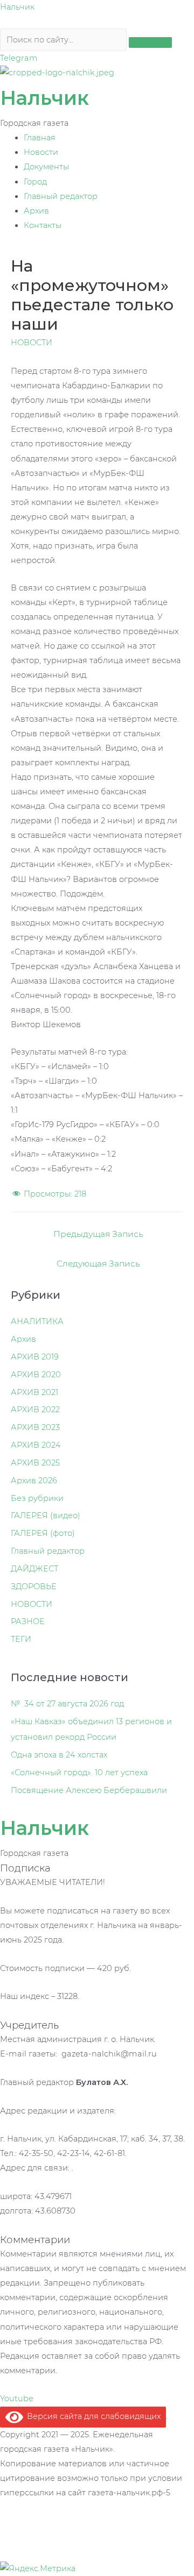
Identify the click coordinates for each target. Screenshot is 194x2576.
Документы (46, 167)
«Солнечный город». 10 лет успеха (79, 1773)
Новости (41, 152)
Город (35, 182)
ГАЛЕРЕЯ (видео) (46, 1515)
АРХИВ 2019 (35, 1357)
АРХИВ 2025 (35, 1463)
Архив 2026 (34, 1481)
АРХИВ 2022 (35, 1410)
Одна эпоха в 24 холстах (59, 1755)
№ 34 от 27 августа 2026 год (67, 1704)
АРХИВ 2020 (36, 1375)
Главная (40, 138)
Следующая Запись (98, 1264)
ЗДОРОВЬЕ (34, 1586)
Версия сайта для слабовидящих (92, 2416)
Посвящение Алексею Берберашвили (89, 1790)
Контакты (43, 225)
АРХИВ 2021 (34, 1392)
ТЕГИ (21, 1639)
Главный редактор (61, 196)
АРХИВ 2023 (35, 1427)
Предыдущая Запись (98, 1234)
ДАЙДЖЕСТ (34, 1569)
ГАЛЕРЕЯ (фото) (43, 1533)
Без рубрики (37, 1498)
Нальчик (17, 7)
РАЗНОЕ (28, 1621)
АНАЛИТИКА (37, 1321)
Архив (36, 211)
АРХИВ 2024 (36, 1445)
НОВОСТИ (32, 343)
